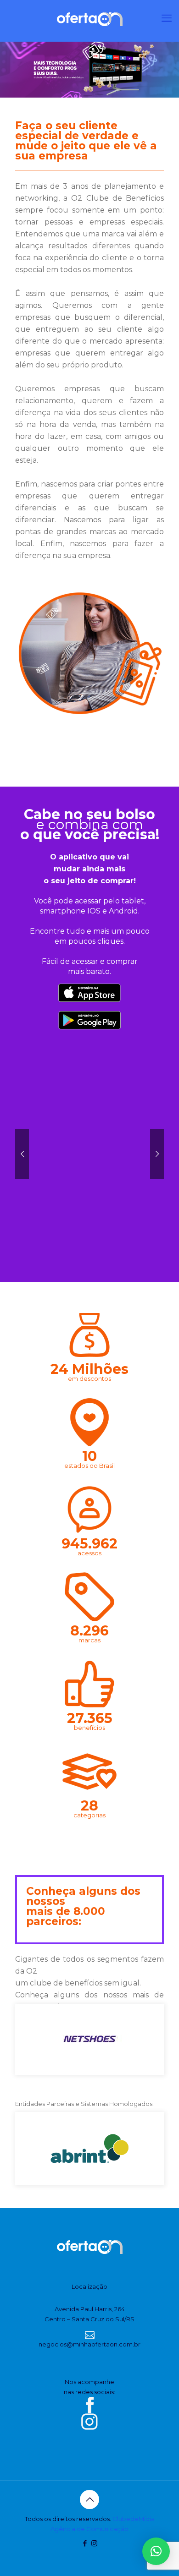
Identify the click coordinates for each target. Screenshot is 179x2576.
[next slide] (156, 2039)
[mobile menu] (167, 18)
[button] (156, 2551)
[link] (89, 658)
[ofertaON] (89, 18)
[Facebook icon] (85, 2543)
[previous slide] (23, 2039)
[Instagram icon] (94, 2543)
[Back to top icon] (89, 2499)
